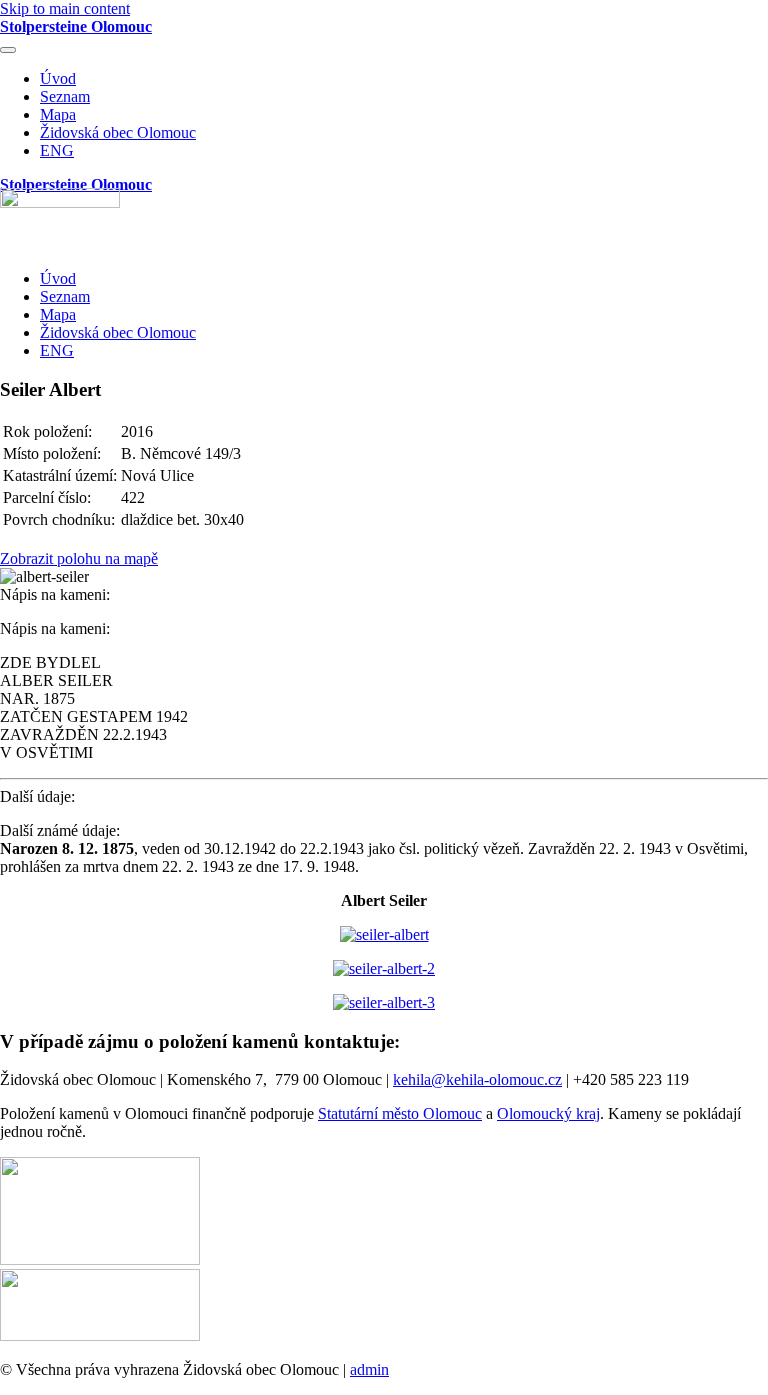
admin (369, 1369)
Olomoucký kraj (548, 1113)
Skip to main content (65, 8)
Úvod (58, 78)
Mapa (58, 114)
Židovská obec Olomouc (118, 132)
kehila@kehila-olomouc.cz (477, 1079)
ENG (57, 150)
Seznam (65, 96)
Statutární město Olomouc (400, 1113)
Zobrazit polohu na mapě (79, 558)
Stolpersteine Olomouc (76, 26)
